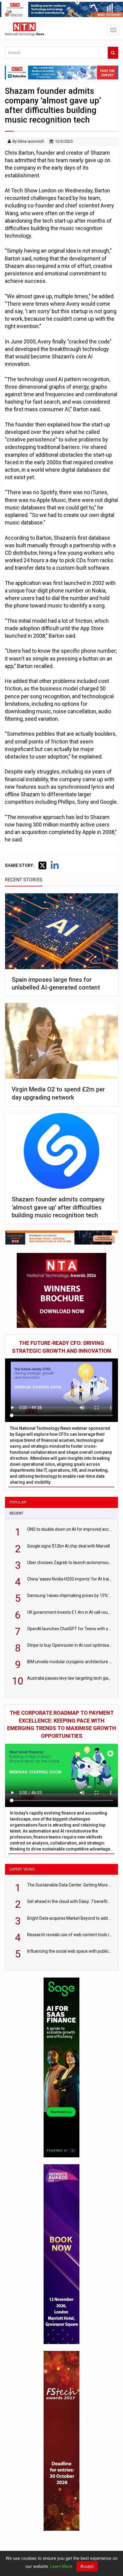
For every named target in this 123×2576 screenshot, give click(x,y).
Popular (18, 1502)
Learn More (61, 2566)
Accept (87, 2566)
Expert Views (22, 1869)
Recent (16, 1513)
